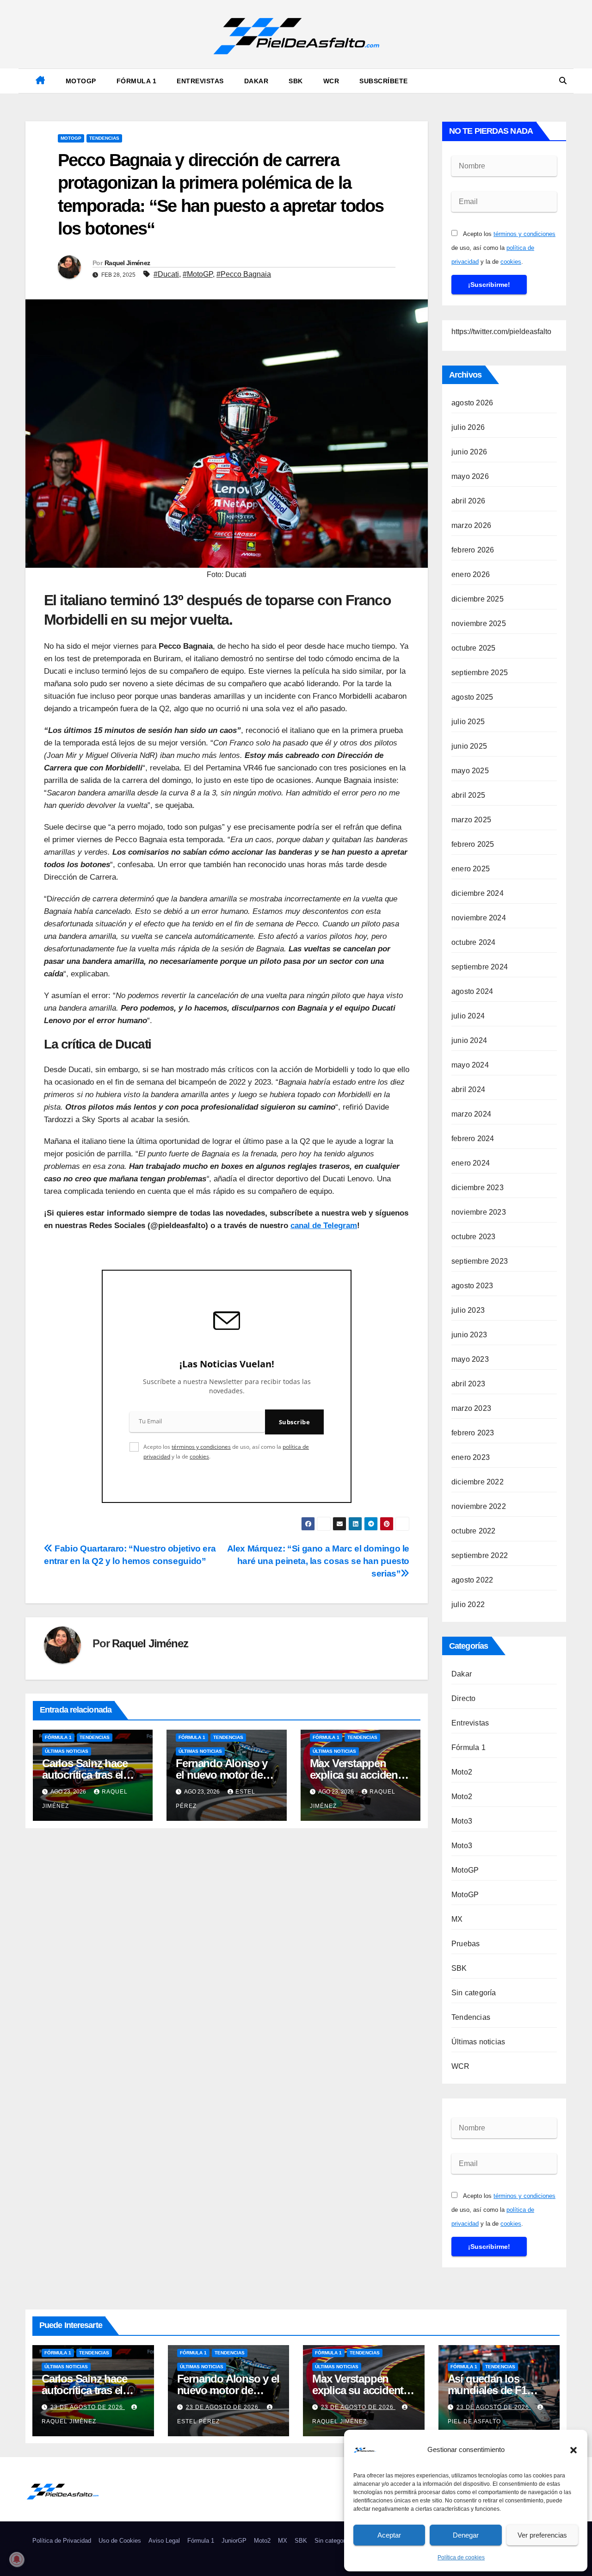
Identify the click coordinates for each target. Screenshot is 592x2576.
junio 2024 (469, 1040)
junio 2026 (469, 452)
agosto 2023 (472, 1286)
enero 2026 (471, 574)
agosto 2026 (472, 403)
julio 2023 (468, 1310)
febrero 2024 (473, 1139)
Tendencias (104, 138)
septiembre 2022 (480, 1555)
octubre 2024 (473, 942)
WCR (331, 81)
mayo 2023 (470, 1359)
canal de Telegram (324, 1226)
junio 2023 (469, 1335)
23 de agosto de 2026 (88, 2407)
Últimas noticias (67, 1751)
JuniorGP (234, 2541)
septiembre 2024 (480, 967)
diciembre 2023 (478, 1188)
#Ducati (166, 274)
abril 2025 (468, 795)
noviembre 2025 (479, 624)
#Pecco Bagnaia (244, 274)
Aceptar (389, 2535)
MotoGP (81, 81)
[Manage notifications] (17, 2559)
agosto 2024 (472, 991)
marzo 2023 (471, 1408)
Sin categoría (474, 1993)
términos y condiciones (201, 1447)
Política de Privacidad (62, 2541)
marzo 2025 (471, 820)
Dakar (256, 81)
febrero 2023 (473, 1433)
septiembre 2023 (480, 1261)
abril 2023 (468, 1384)
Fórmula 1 (137, 81)
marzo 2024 (471, 1114)
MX (457, 1919)
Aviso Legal (164, 2541)
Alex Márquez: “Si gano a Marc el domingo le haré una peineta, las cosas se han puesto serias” (318, 1561)
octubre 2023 (473, 1237)
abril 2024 (468, 1089)
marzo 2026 (471, 525)
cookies (199, 1456)
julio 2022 (468, 1605)
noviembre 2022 (479, 1506)
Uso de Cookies (120, 2541)
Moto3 (462, 1821)
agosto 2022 (472, 1580)
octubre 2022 (473, 1531)
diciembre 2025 (478, 599)
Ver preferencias (542, 2535)
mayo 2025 (470, 771)
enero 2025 (471, 869)
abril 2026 (468, 501)
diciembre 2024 (478, 893)
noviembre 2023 (479, 1212)
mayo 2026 (470, 476)
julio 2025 (468, 722)
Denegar (466, 2535)
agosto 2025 (472, 697)
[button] (573, 2450)
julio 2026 (468, 427)
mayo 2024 (470, 1065)
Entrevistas (200, 81)
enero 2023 (471, 1457)
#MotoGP (198, 274)
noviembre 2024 (479, 918)
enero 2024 (471, 1163)
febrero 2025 (473, 844)
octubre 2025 (473, 648)
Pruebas (466, 1944)
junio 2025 (469, 746)
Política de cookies (461, 2557)
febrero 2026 (473, 550)
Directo (463, 1698)
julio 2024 (468, 1016)
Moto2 (462, 1772)
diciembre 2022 (478, 1482)
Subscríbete (384, 81)
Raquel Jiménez (127, 263)
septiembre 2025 (480, 673)
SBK (296, 81)
